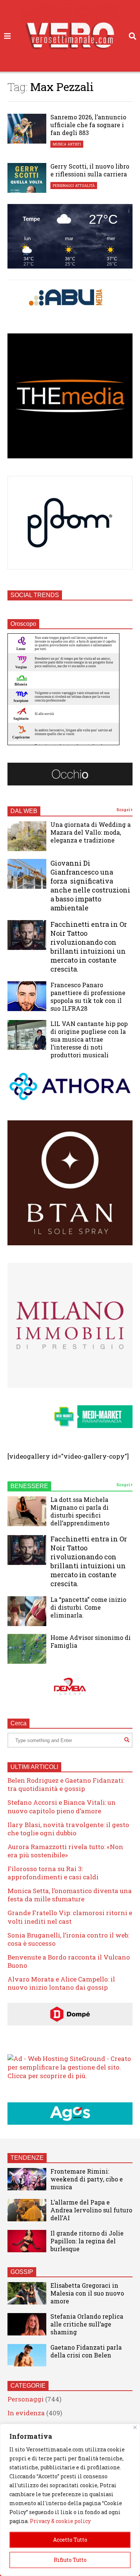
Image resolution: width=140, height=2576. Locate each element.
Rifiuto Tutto (70, 2560)
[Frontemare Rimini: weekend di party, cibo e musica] (27, 2179)
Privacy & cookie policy (60, 2521)
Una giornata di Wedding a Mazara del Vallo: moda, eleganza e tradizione (91, 832)
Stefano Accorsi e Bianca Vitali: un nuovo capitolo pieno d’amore (62, 1806)
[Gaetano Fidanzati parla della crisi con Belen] (27, 2355)
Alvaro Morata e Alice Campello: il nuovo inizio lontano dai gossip (61, 1983)
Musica (60, 144)
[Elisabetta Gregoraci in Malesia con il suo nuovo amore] (27, 2293)
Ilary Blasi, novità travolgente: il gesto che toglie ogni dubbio (68, 1829)
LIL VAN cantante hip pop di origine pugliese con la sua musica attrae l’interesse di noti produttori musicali (89, 1039)
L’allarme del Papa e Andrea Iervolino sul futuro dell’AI (91, 2210)
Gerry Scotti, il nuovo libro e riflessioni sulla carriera (90, 170)
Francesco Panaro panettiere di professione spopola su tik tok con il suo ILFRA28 (88, 997)
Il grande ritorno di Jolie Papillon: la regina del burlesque (87, 2241)
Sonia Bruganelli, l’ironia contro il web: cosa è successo (68, 1939)
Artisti (74, 144)
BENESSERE (29, 1486)
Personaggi (63, 186)
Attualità (85, 186)
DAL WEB (24, 811)
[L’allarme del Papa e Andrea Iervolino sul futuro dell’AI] (27, 2210)
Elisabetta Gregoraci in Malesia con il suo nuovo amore (87, 2293)
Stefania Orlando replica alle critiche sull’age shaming (87, 2324)
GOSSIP (22, 2272)
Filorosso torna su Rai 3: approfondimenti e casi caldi (53, 1873)
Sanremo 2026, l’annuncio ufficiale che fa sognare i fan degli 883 (88, 125)
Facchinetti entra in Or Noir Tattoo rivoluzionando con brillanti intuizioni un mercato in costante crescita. (89, 947)
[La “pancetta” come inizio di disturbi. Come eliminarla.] (27, 1611)
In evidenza (26, 2413)
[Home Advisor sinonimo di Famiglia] (27, 1649)
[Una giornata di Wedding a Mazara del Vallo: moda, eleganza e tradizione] (27, 836)
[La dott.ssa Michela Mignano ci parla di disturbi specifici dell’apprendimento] (27, 1511)
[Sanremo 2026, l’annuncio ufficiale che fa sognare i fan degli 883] (27, 129)
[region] (70, 2500)
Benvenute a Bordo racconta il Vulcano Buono (69, 1961)
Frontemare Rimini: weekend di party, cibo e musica (87, 2179)
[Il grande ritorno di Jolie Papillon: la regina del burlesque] (27, 2241)
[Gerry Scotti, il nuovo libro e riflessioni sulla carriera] (27, 178)
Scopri (124, 810)
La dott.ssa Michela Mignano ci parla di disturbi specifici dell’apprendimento (80, 1511)
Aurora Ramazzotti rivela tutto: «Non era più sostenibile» (65, 1851)
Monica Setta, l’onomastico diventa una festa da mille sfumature (70, 1895)
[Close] (135, 2427)
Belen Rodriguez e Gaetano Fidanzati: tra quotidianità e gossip (66, 1784)
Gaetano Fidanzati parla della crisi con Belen (86, 2351)
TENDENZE (27, 2158)
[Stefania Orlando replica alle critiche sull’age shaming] (27, 2324)
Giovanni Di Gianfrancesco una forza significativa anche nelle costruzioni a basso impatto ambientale (90, 885)
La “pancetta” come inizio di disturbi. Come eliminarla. (88, 1607)
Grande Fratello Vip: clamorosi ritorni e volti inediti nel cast (70, 1917)
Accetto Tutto (70, 2540)
